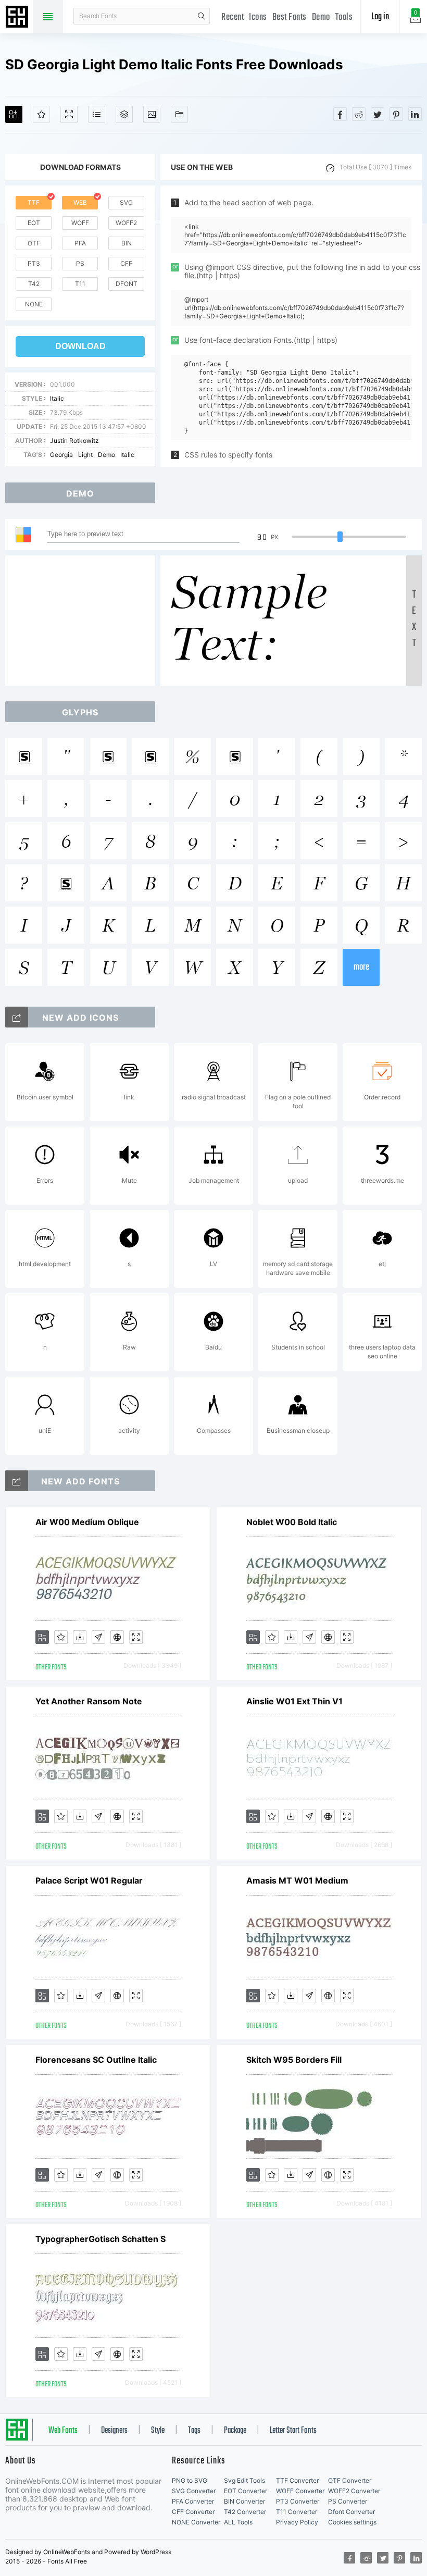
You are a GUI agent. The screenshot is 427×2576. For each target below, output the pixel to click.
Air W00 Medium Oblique (87, 1522)
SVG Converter (194, 2491)
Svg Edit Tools (244, 2480)
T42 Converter (245, 2512)
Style (158, 2431)
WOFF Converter (300, 2491)
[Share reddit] (359, 114)
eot (34, 223)
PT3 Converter (298, 2501)
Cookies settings (352, 2522)
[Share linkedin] (415, 114)
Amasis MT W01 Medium (297, 1880)
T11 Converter (297, 2512)
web (80, 202)
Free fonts (18, 18)
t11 (80, 284)
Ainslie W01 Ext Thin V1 (294, 1701)
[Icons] (152, 114)
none (34, 304)
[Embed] (117, 1637)
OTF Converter (350, 2480)
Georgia (61, 455)
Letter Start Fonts (293, 2431)
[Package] (124, 114)
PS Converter (348, 2501)
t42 (34, 284)
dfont (127, 284)
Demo (321, 17)
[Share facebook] (340, 114)
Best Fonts (290, 17)
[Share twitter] (378, 114)
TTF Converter (297, 2480)
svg (126, 202)
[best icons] (17, 1481)
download (80, 346)
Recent (233, 17)
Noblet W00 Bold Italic (292, 1522)
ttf (34, 202)
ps (80, 263)
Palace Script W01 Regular (89, 1880)
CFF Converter (193, 2512)
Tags (194, 2431)
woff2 (126, 223)
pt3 (34, 263)
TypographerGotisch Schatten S (101, 2239)
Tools (344, 17)
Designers (114, 2431)
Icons (258, 17)
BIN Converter (244, 2501)
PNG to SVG (190, 2480)
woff (80, 223)
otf (34, 243)
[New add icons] (17, 1017)
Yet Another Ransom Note (89, 1701)
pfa (80, 243)
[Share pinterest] (396, 114)
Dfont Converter (351, 2512)
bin (127, 243)
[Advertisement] (83, 621)
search (202, 16)
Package (235, 2431)
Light (85, 455)
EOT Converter (246, 2491)
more (361, 967)
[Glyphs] (97, 114)
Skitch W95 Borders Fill (294, 2060)
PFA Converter (193, 2501)
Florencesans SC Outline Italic (96, 2060)
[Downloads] (80, 1637)
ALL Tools (238, 2522)
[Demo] (69, 114)
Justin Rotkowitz (74, 441)
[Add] (14, 114)
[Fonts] (179, 114)
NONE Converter (196, 2522)
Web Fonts (63, 2431)
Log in (380, 17)
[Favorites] (41, 114)
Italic (57, 398)
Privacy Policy (297, 2522)
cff (126, 263)
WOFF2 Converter (354, 2491)
